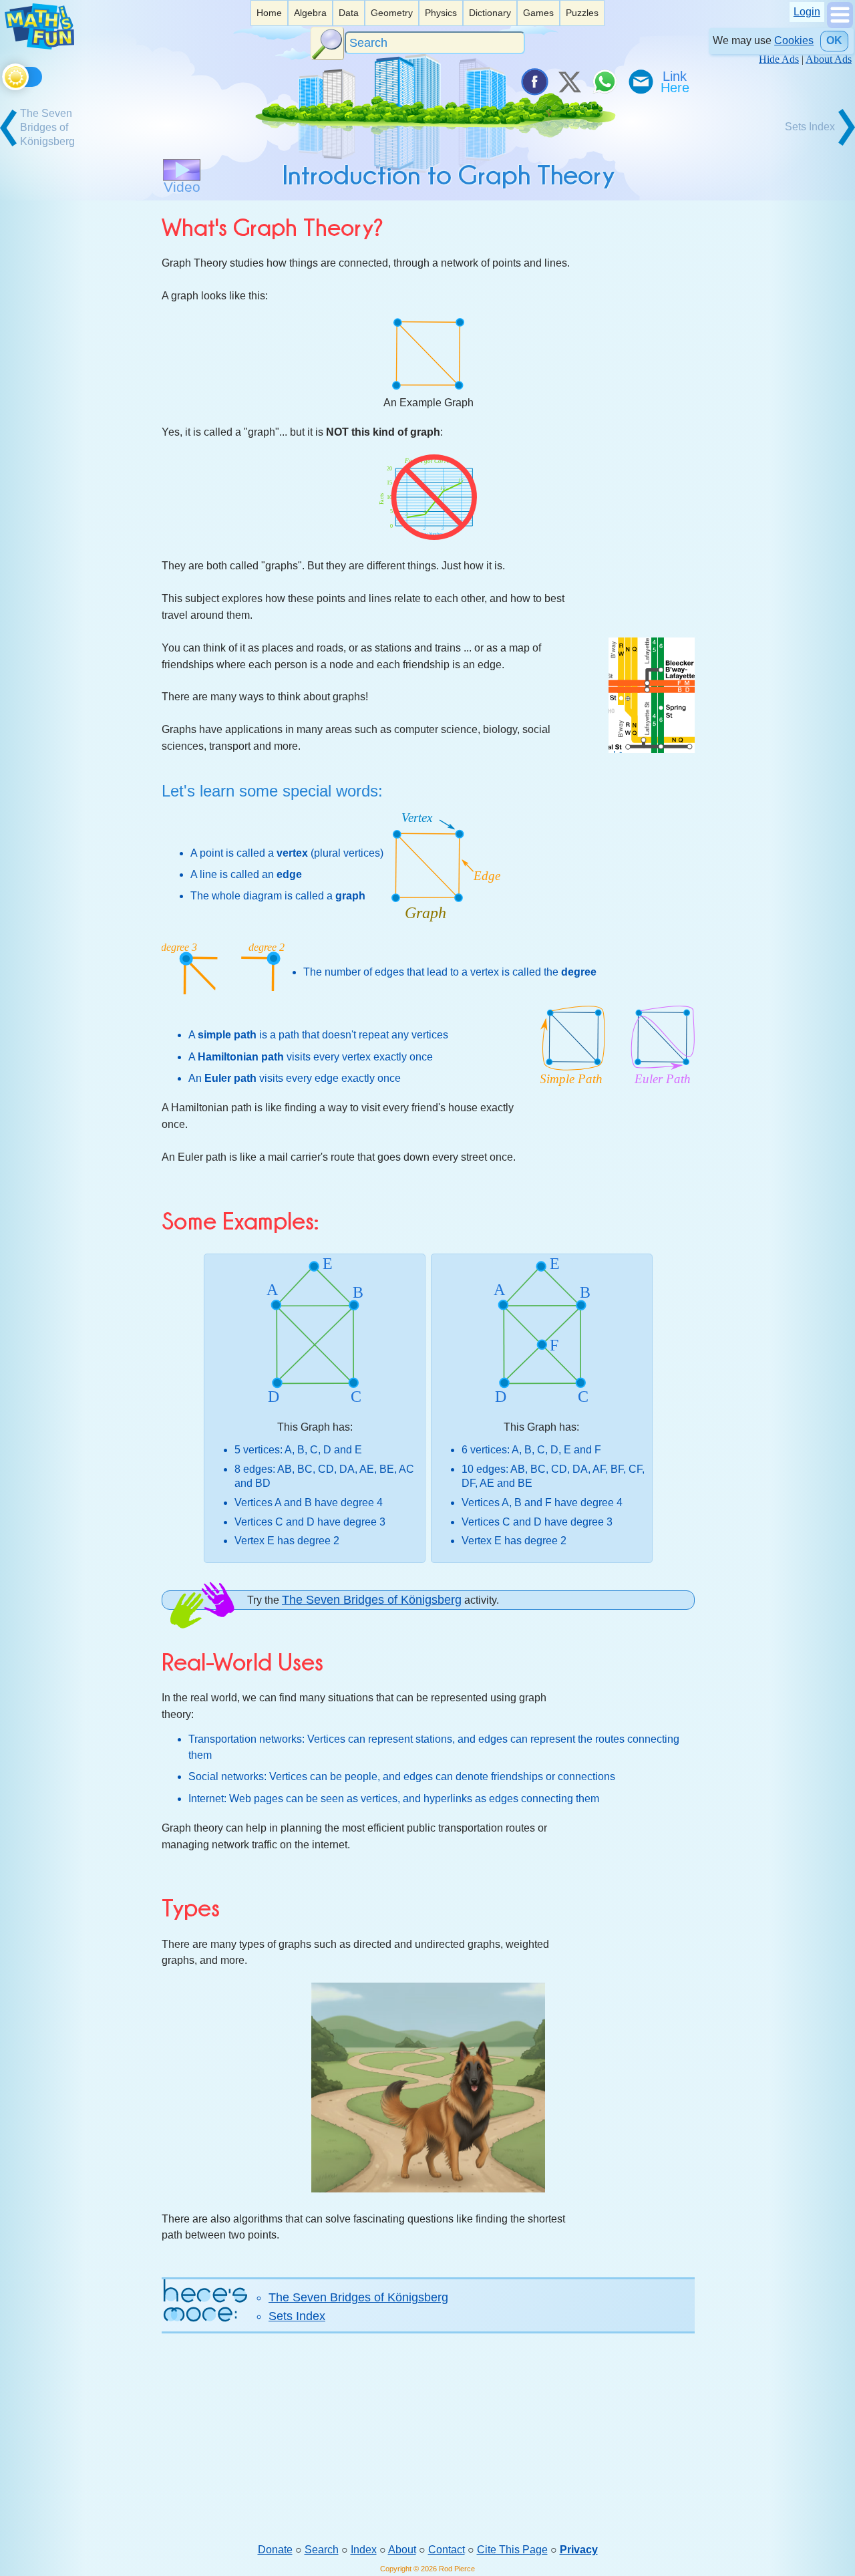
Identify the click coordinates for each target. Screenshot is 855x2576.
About (402, 2550)
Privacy (579, 2550)
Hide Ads (779, 59)
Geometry (392, 13)
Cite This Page (512, 2550)
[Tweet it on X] (569, 82)
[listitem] (269, 13)
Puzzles (582, 13)
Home (269, 13)
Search (322, 2550)
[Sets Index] (808, 144)
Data (349, 13)
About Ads (829, 59)
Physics (441, 13)
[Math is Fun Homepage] (39, 46)
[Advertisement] (428, 2438)
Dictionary (490, 13)
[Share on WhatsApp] (605, 82)
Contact (447, 2550)
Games (538, 13)
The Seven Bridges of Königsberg (372, 1600)
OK (834, 40)
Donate (275, 2550)
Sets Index (297, 2316)
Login (807, 12)
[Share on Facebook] (534, 82)
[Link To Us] (676, 82)
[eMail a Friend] (640, 82)
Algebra (310, 13)
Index (364, 2550)
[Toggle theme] (4, 75)
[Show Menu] (840, 24)
